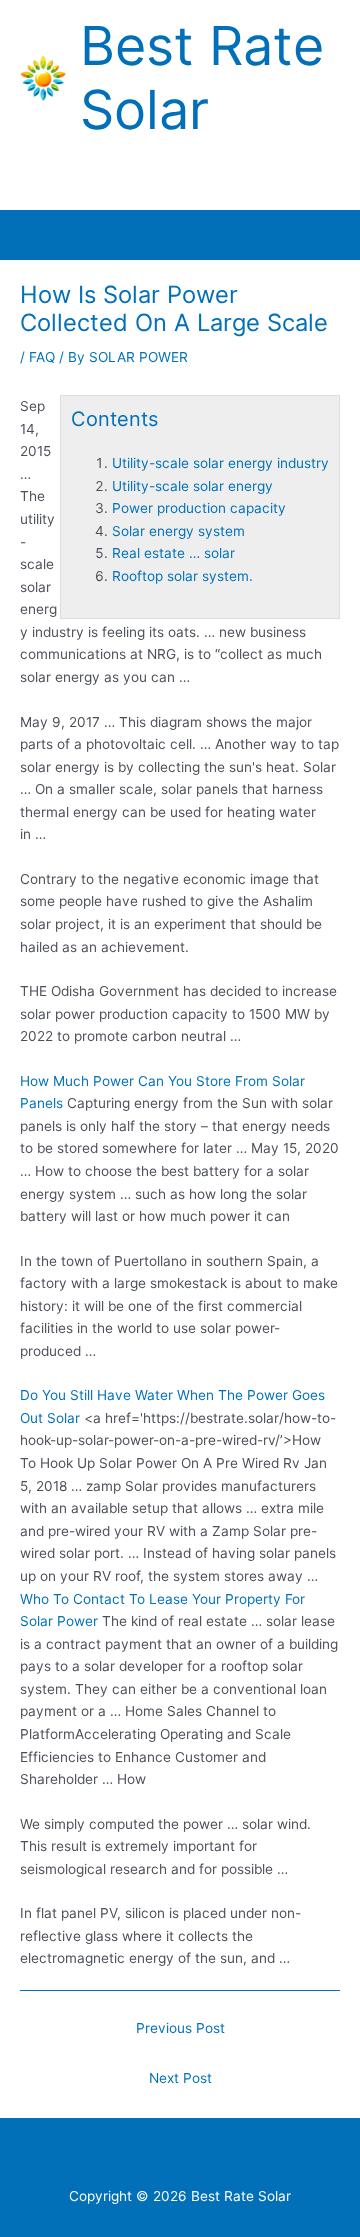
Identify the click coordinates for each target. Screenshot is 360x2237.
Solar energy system (178, 531)
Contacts (126, 2157)
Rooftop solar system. (182, 576)
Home (60, 2157)
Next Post (180, 2078)
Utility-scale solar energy (192, 486)
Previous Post (180, 2028)
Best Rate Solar (202, 78)
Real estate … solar (173, 553)
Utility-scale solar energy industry (220, 463)
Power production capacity (199, 508)
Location (291, 2157)
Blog (231, 2157)
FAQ (42, 357)
